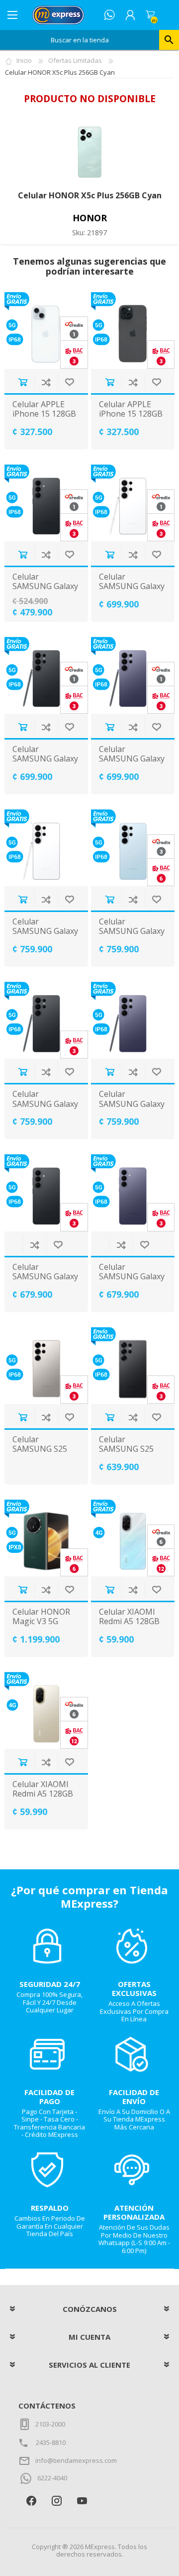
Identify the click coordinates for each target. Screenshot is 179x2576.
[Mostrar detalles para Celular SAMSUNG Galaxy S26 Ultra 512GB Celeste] (133, 848)
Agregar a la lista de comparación (46, 382)
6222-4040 (52, 2478)
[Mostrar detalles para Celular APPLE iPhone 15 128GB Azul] (46, 330)
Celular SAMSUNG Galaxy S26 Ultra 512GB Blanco (45, 936)
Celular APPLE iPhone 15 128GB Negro (131, 414)
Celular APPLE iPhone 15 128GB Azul (44, 414)
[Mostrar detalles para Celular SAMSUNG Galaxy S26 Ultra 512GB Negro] (46, 1020)
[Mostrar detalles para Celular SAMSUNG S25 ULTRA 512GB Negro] (133, 1365)
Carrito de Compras (150, 15)
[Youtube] (82, 2501)
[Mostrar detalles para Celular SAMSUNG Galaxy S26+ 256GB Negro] (46, 1193)
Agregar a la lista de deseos (69, 382)
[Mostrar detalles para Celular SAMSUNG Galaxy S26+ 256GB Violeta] (133, 1193)
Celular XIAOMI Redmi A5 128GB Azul (129, 1622)
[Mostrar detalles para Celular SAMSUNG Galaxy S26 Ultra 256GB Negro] (46, 675)
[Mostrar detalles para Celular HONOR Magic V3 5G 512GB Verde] (46, 1538)
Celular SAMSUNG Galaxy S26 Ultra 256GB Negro (45, 764)
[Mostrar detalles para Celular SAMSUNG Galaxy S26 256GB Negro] (46, 503)
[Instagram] (56, 2501)
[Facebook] (31, 2501)
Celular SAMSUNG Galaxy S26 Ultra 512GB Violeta (132, 1109)
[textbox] (80, 40)
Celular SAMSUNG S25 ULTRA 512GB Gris (40, 1454)
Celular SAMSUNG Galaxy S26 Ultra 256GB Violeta (132, 764)
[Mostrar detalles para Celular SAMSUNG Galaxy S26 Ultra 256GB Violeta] (133, 675)
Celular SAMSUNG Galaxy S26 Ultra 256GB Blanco (132, 591)
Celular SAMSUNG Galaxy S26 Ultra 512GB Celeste (132, 936)
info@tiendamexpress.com (76, 2460)
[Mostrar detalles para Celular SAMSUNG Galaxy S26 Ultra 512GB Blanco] (46, 848)
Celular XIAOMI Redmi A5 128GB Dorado (43, 1794)
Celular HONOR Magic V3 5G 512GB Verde (41, 1622)
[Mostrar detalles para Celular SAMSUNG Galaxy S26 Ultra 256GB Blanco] (133, 503)
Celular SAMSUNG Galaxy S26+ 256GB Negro (45, 1282)
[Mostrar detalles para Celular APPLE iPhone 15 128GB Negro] (133, 330)
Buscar (169, 40)
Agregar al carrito (23, 382)
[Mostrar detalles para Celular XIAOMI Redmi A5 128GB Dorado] (46, 1710)
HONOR (90, 218)
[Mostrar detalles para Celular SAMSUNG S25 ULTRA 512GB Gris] (46, 1365)
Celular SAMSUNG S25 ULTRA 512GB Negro (126, 1454)
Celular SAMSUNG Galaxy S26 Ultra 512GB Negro (45, 1109)
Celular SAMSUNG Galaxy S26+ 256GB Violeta (132, 1282)
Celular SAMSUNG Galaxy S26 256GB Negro (45, 587)
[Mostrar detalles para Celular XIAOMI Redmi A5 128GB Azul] (133, 1538)
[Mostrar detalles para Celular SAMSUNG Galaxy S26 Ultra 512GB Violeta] (133, 1020)
